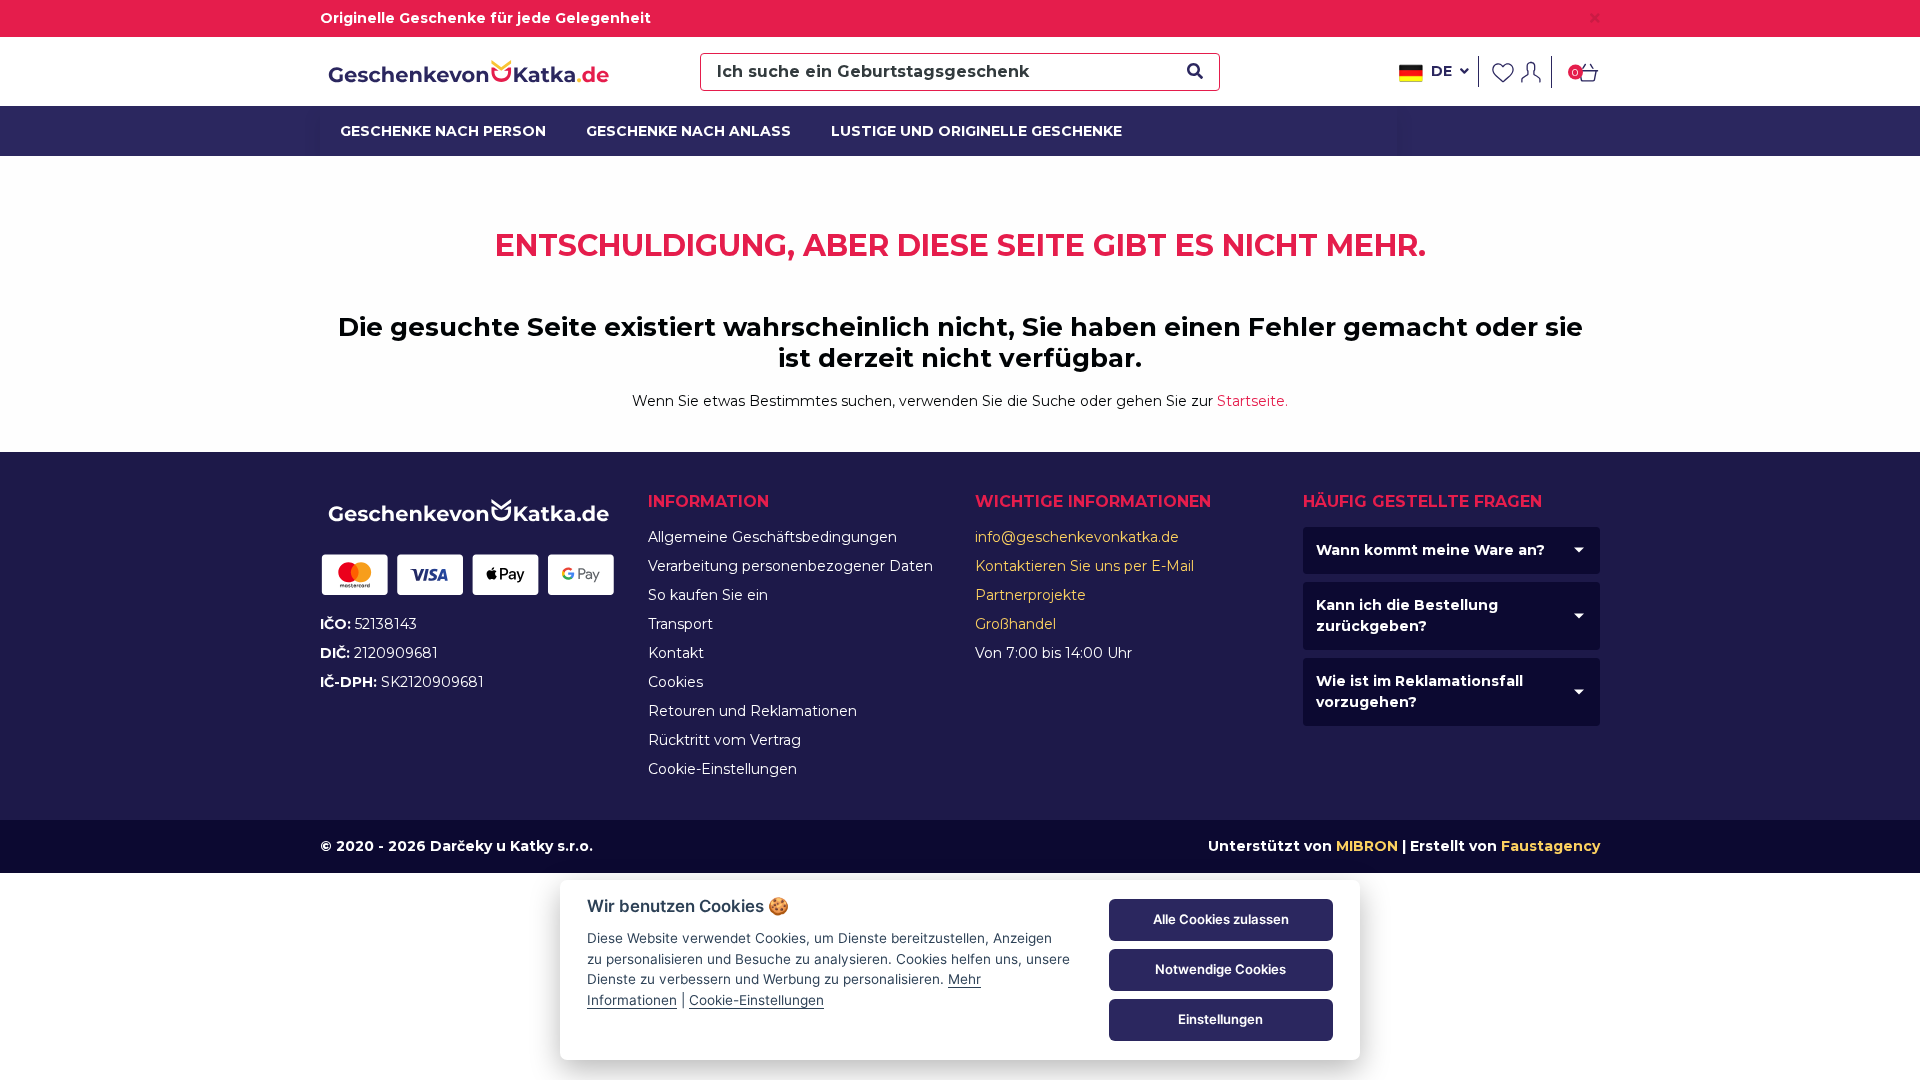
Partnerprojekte (1030, 595)
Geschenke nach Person (432, 131)
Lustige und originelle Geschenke (959, 131)
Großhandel (1015, 624)
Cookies (675, 682)
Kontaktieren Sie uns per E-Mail (1084, 566)
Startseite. (1252, 401)
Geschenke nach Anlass (678, 131)
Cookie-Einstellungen (722, 769)
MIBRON (1367, 846)
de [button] (1441, 71)
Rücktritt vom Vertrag (724, 740)
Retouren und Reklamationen (752, 711)
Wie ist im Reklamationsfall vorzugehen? (1419, 691)
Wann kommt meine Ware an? (1430, 550)
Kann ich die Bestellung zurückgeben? (1407, 615)
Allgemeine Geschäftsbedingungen (772, 537)
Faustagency (1550, 846)
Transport (680, 624)
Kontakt (676, 653)
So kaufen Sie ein (708, 595)
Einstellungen (1220, 1019)
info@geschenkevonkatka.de (1077, 537)
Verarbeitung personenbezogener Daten (790, 566)
